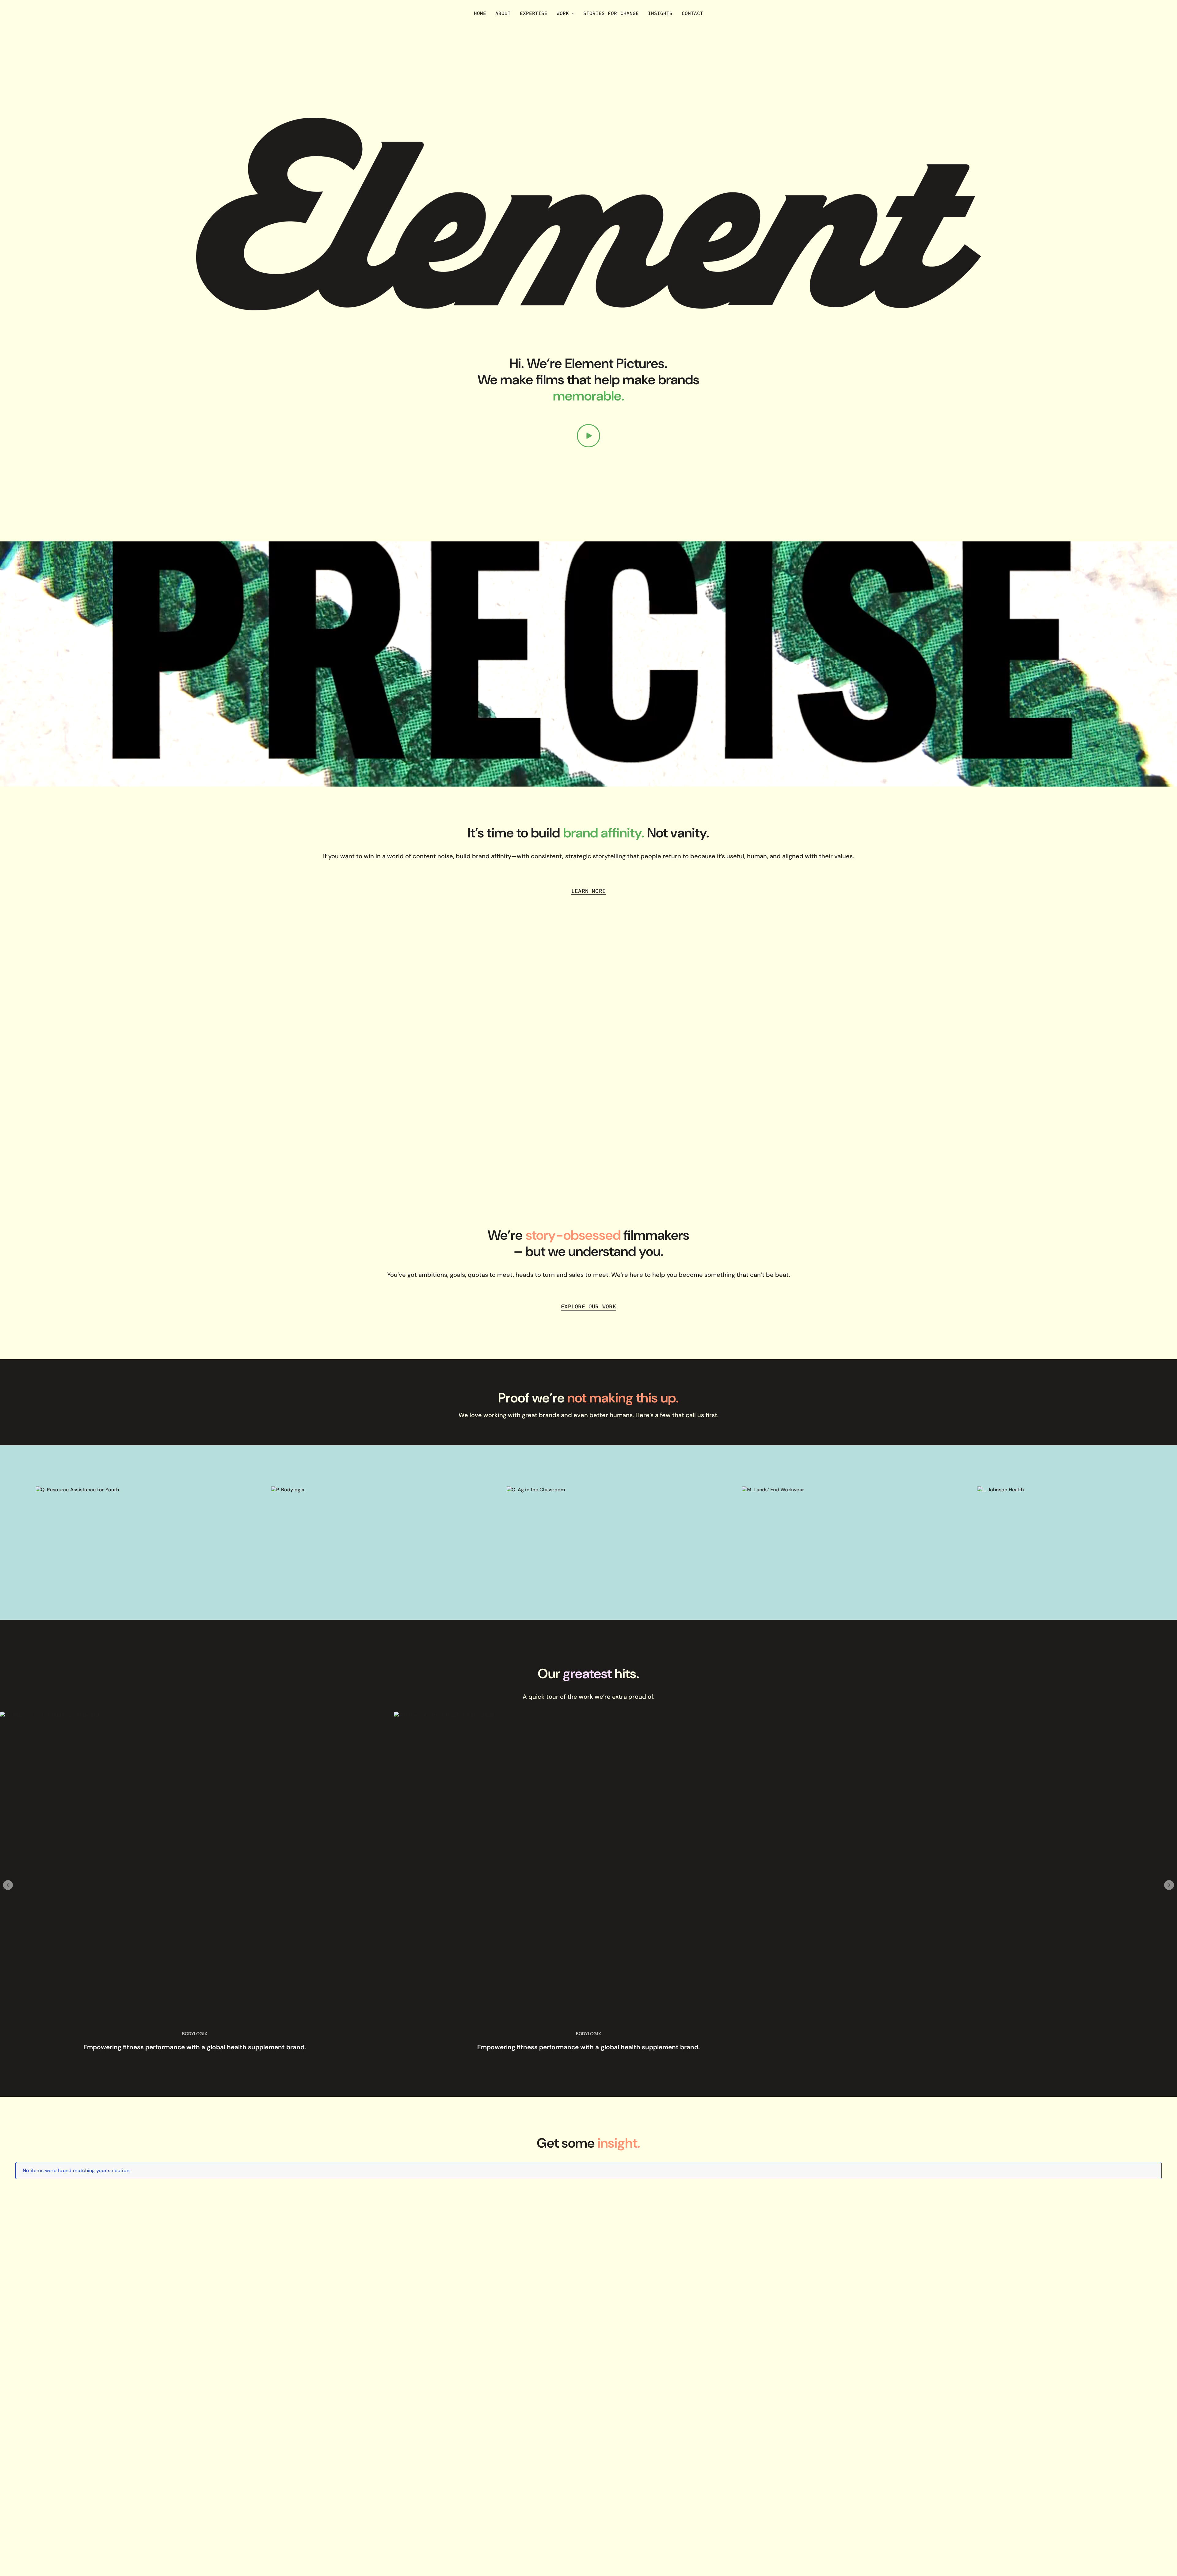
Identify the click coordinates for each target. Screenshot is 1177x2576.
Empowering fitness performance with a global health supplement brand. (194, 2047)
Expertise (534, 13)
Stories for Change (611, 13)
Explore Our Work (588, 1306)
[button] (8, 1885)
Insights (660, 13)
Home (480, 13)
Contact (692, 13)
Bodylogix (195, 2034)
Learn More (588, 891)
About (503, 13)
